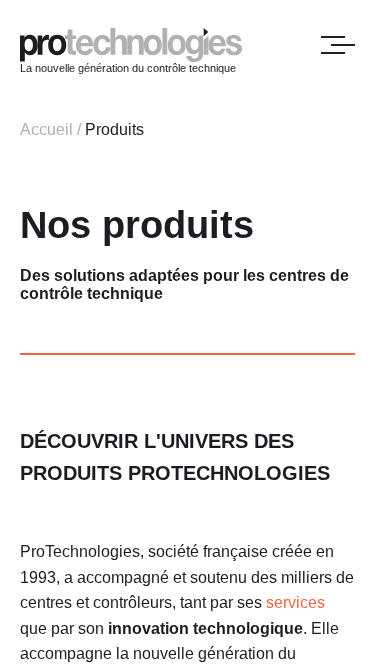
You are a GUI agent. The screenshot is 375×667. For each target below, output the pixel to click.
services (295, 602)
